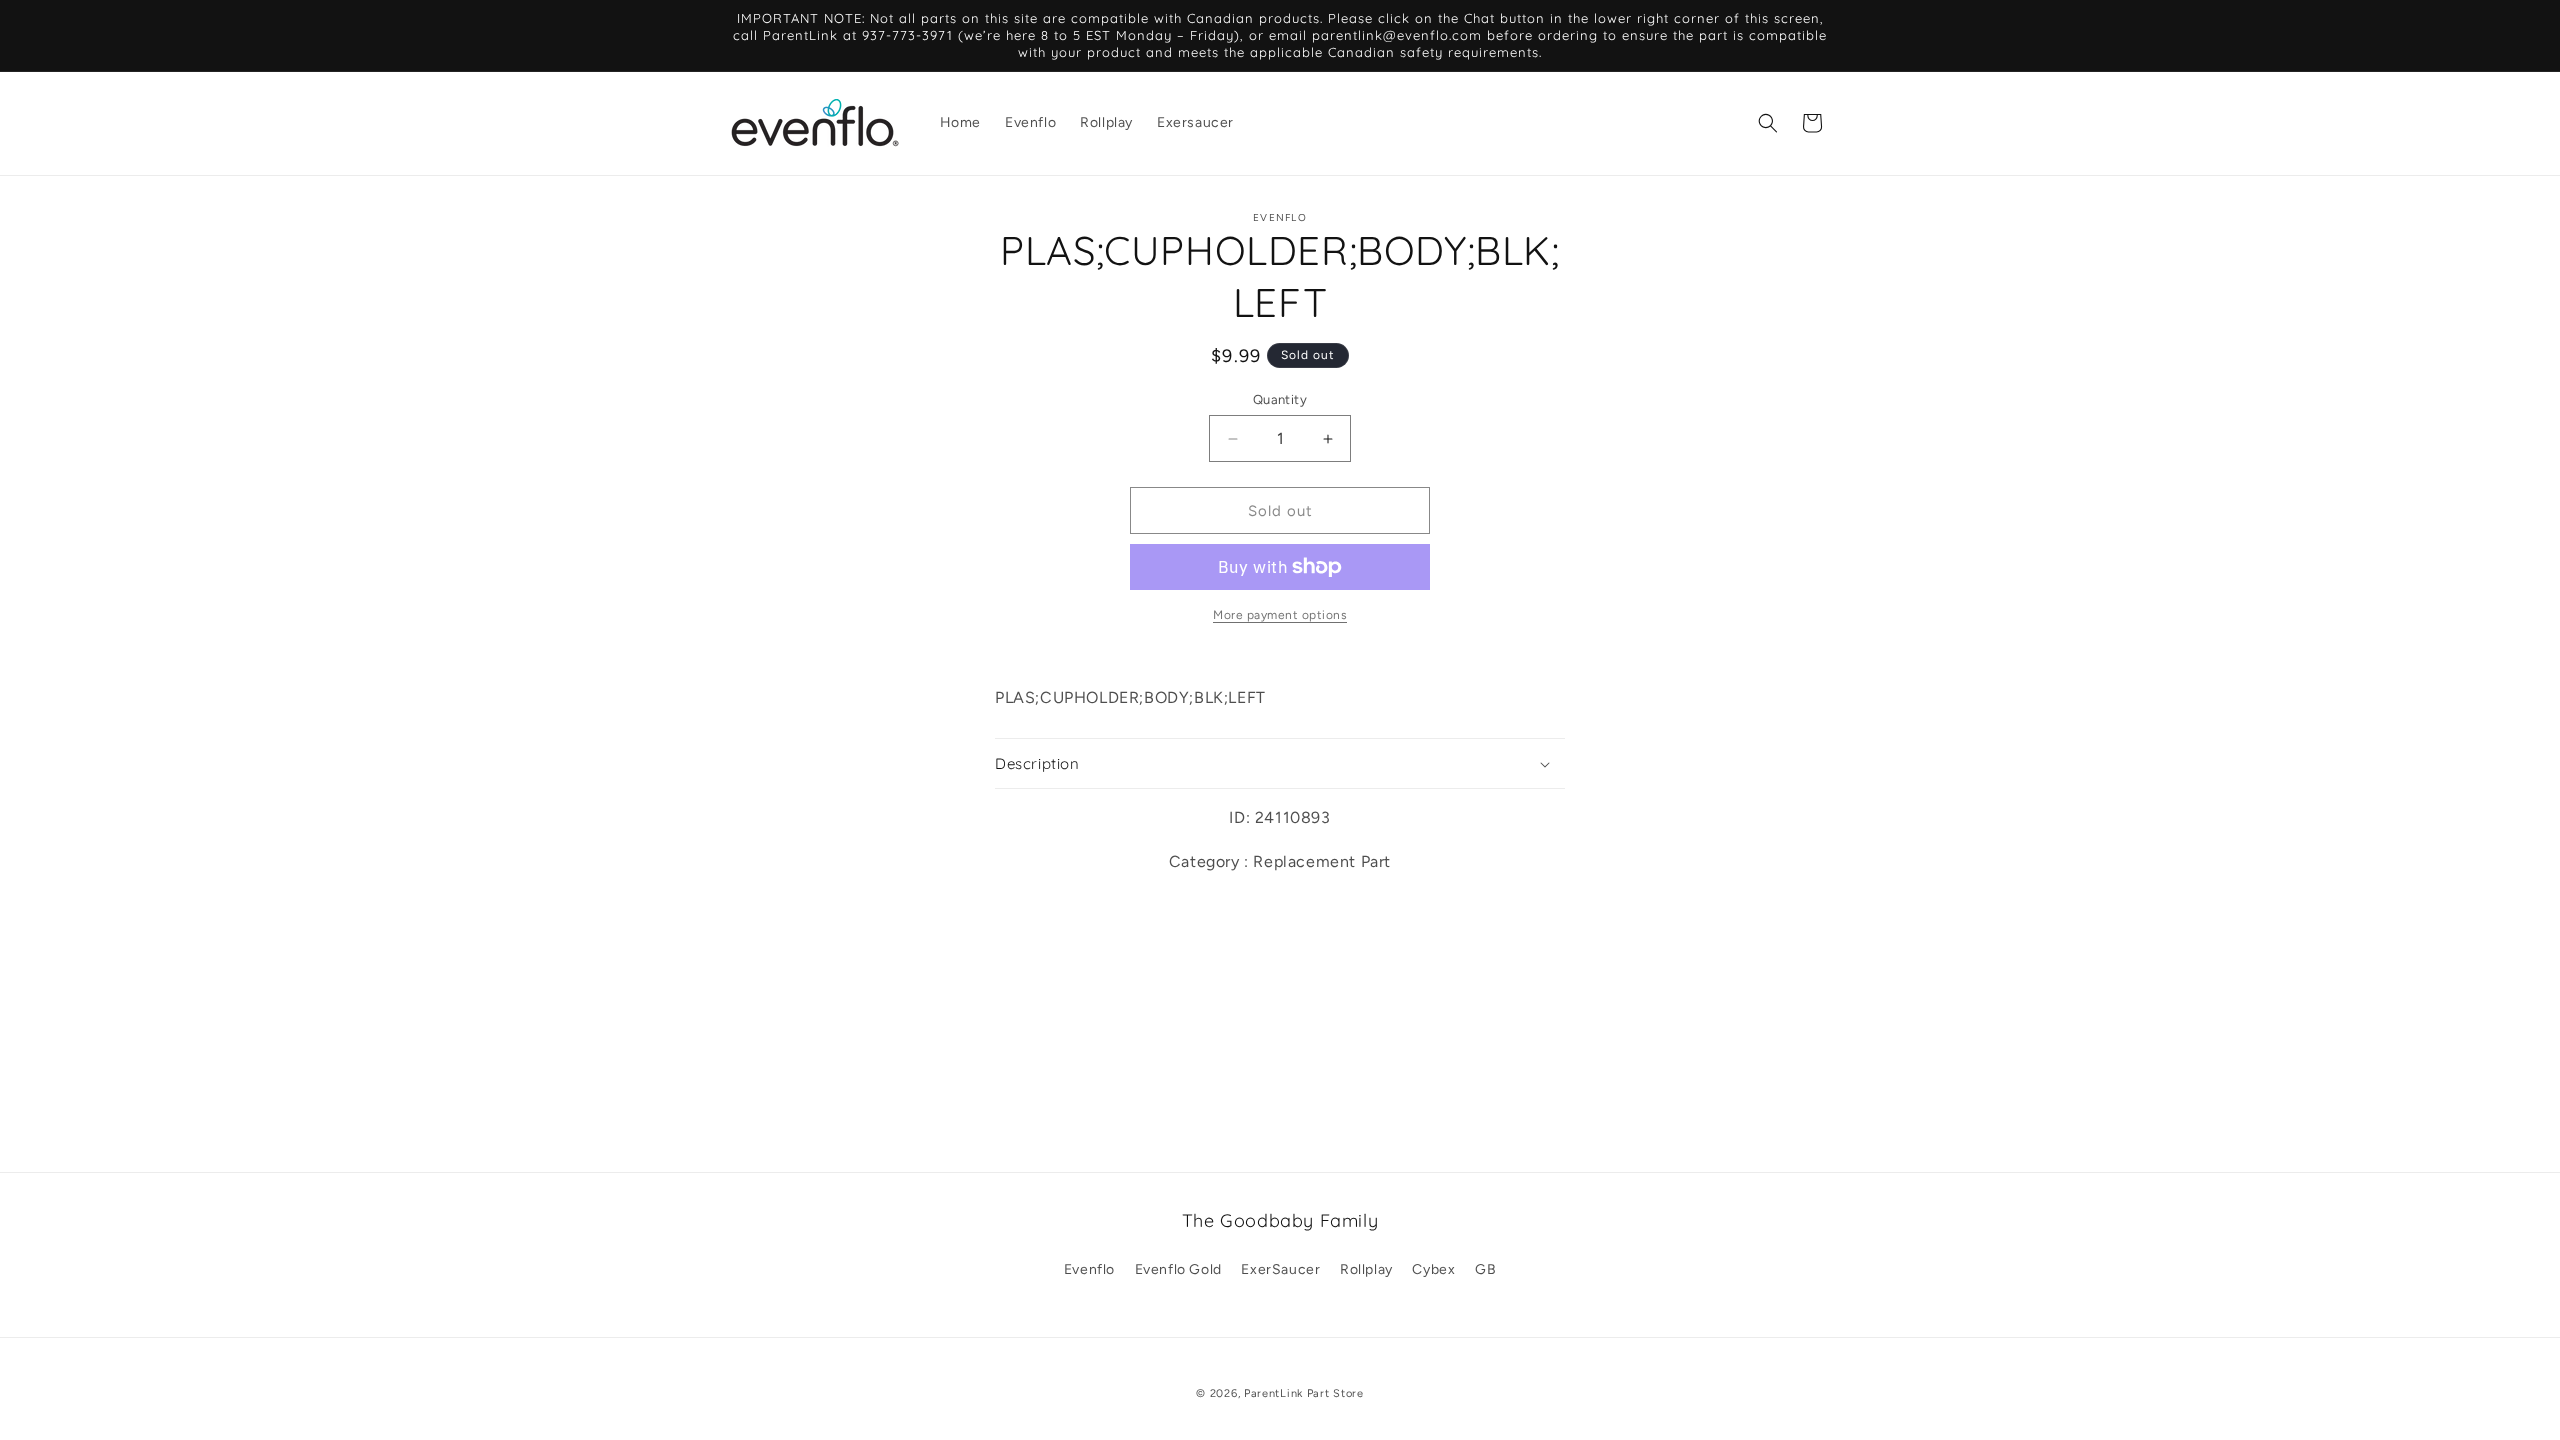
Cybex (1433, 1269)
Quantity (1280, 399)
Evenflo (1089, 1269)
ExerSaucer (1280, 1269)
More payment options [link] (1280, 615)
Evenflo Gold (1178, 1269)
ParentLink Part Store (1304, 1393)
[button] (1768, 123)
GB (1485, 1269)
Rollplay (1366, 1269)
